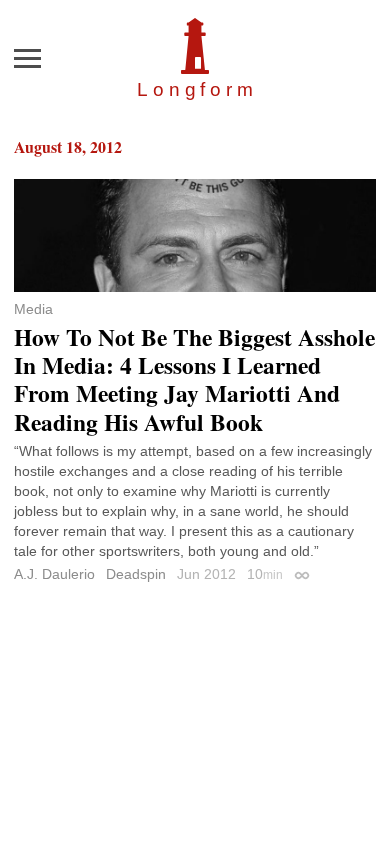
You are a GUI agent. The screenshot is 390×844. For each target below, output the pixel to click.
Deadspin (136, 574)
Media (33, 309)
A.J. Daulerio (54, 574)
